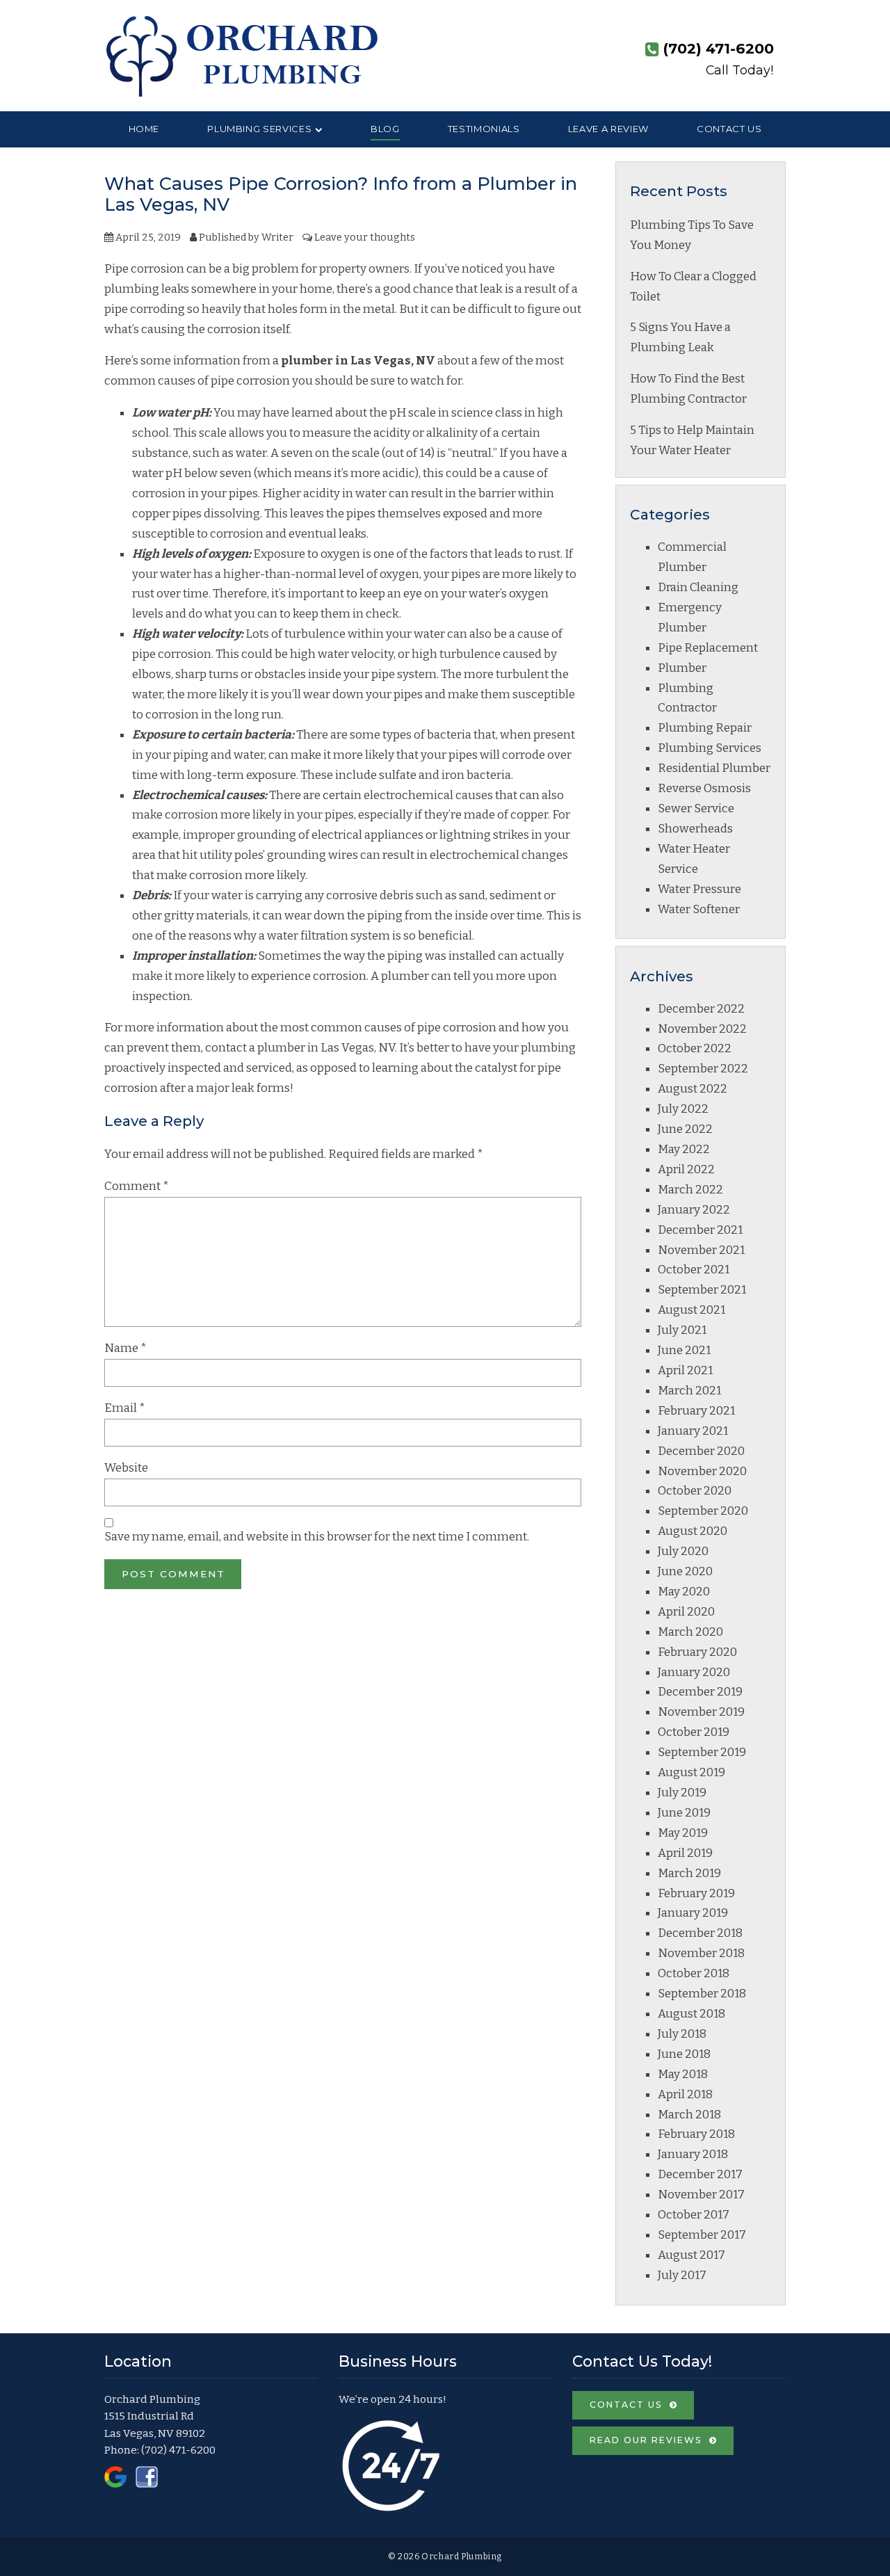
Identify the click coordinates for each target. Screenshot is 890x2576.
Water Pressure (699, 889)
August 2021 (691, 1310)
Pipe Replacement (708, 648)
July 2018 (682, 2034)
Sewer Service (696, 808)
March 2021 (689, 1391)
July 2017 (682, 2275)
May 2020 (684, 1592)
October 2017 (694, 2215)
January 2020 (694, 1672)
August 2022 (693, 1089)
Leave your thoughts (365, 237)
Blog (385, 129)
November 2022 (702, 1029)
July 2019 (682, 1793)
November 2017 (701, 2195)
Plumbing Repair (705, 728)
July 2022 (683, 1109)
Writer (277, 237)
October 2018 (694, 1973)
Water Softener (699, 909)
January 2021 (693, 1431)
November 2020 (702, 1471)
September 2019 (702, 1752)
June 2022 (685, 1129)
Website (126, 1468)
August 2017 (691, 2255)
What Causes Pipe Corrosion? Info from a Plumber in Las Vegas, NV (341, 194)
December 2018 (700, 1933)
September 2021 (702, 1290)
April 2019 (685, 1853)
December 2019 (700, 1692)
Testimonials (484, 129)
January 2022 (694, 1210)
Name (126, 1348)
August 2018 (691, 2014)
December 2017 (700, 2174)
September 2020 (703, 1511)
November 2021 (701, 1250)
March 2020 (690, 1632)
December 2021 (700, 1230)
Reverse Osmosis (704, 788)
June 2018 (684, 2054)
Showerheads (695, 829)
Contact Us (729, 129)
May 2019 (683, 1833)
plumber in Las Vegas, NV (358, 361)
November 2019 (701, 1712)
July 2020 (683, 1551)
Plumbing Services (259, 129)
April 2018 (685, 2094)
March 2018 (689, 2115)
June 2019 (684, 1813)
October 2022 (695, 1048)
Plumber (682, 668)
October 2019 (694, 1732)
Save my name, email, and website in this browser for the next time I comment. (317, 1537)
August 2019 (691, 1772)
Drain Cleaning (698, 587)
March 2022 (690, 1190)
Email (125, 1408)
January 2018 (693, 2154)
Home (144, 129)
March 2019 (689, 1873)
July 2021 (682, 1330)
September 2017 (702, 2235)
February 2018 (696, 2134)
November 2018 (701, 1953)
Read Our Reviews (646, 2440)
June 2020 (685, 1571)
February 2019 (696, 1893)
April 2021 (685, 1370)
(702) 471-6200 (178, 2450)
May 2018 (683, 2074)
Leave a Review (608, 129)
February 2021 (696, 1411)
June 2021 (684, 1350)
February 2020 (697, 1652)
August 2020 (693, 1531)
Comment (137, 1186)
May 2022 (684, 1149)
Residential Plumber (714, 768)
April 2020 (686, 1612)
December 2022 (701, 1009)
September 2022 (703, 1069)
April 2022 (686, 1169)
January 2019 (693, 1913)
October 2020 (695, 1491)
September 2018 (702, 1994)
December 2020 (701, 1451)
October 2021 (694, 1270)
